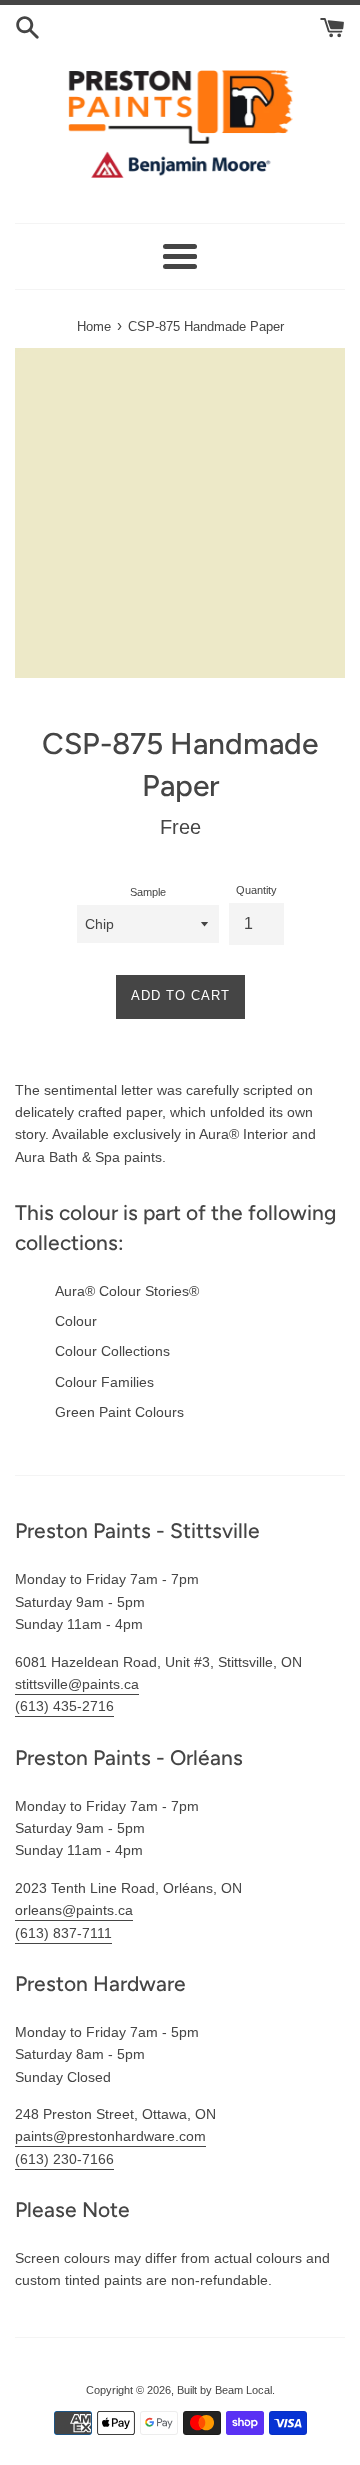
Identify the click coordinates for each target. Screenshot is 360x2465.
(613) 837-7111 (63, 1933)
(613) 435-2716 (64, 1706)
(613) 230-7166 (64, 2159)
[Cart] (332, 26)
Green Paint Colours (119, 1412)
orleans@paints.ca (74, 1910)
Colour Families (104, 1382)
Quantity (256, 890)
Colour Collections (112, 1351)
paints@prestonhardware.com (110, 2136)
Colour (76, 1321)
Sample (148, 892)
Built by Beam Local (224, 2390)
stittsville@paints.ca (77, 1684)
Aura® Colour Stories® (127, 1291)
